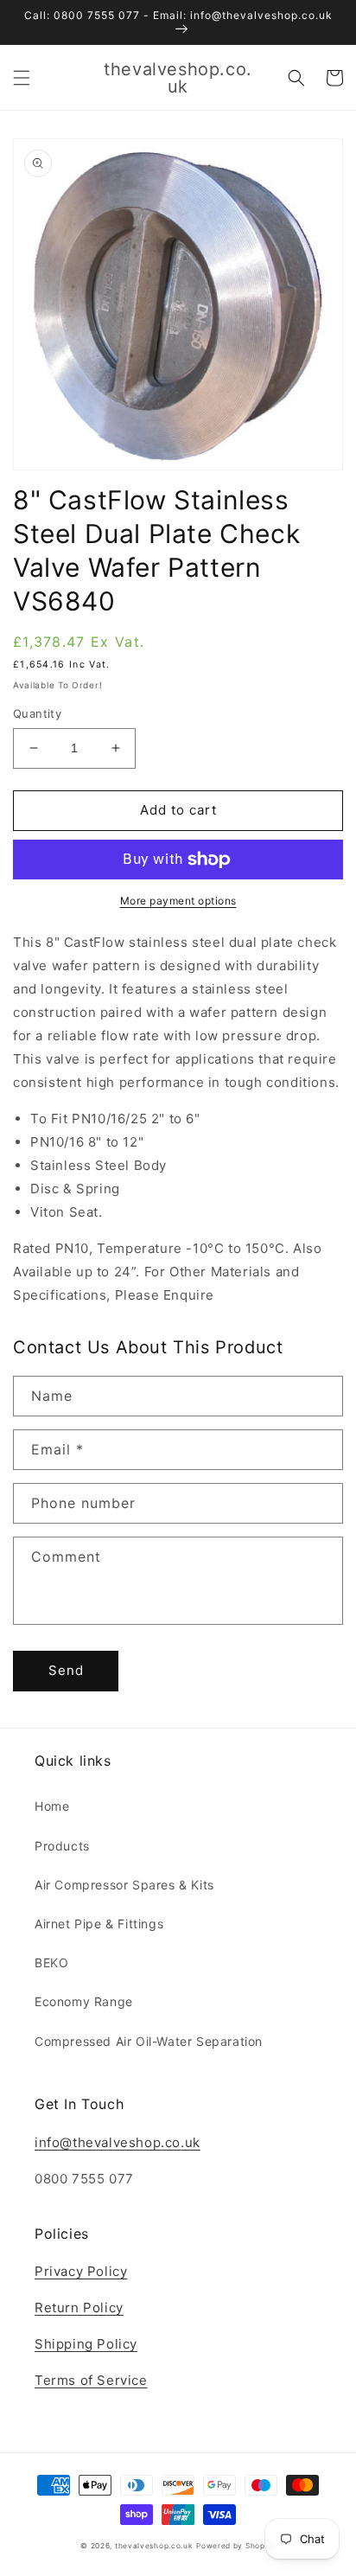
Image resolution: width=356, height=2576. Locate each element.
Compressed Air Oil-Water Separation (149, 2041)
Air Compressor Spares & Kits (124, 1885)
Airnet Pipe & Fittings (99, 1924)
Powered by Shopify (236, 2546)
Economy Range (84, 2001)
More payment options (178, 901)
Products (62, 1846)
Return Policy (79, 2308)
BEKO (51, 1962)
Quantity (37, 713)
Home (52, 1806)
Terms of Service (91, 2380)
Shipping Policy (86, 2344)
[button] (22, 78)
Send (66, 1670)
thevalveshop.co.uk (154, 2546)
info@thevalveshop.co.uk (118, 2142)
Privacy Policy (81, 2271)
